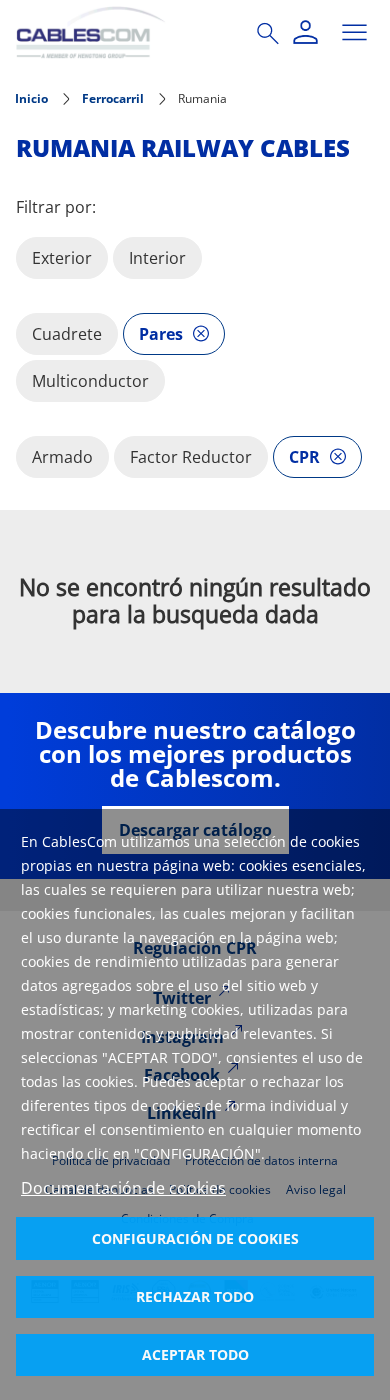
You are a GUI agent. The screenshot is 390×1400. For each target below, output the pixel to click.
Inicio (31, 98)
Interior (157, 258)
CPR (304, 457)
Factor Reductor (191, 457)
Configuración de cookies (195, 1238)
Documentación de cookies (123, 1188)
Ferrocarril (113, 98)
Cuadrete (67, 334)
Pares (161, 334)
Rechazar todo (195, 1296)
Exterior (62, 258)
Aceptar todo (195, 1354)
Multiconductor (90, 381)
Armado (62, 457)
